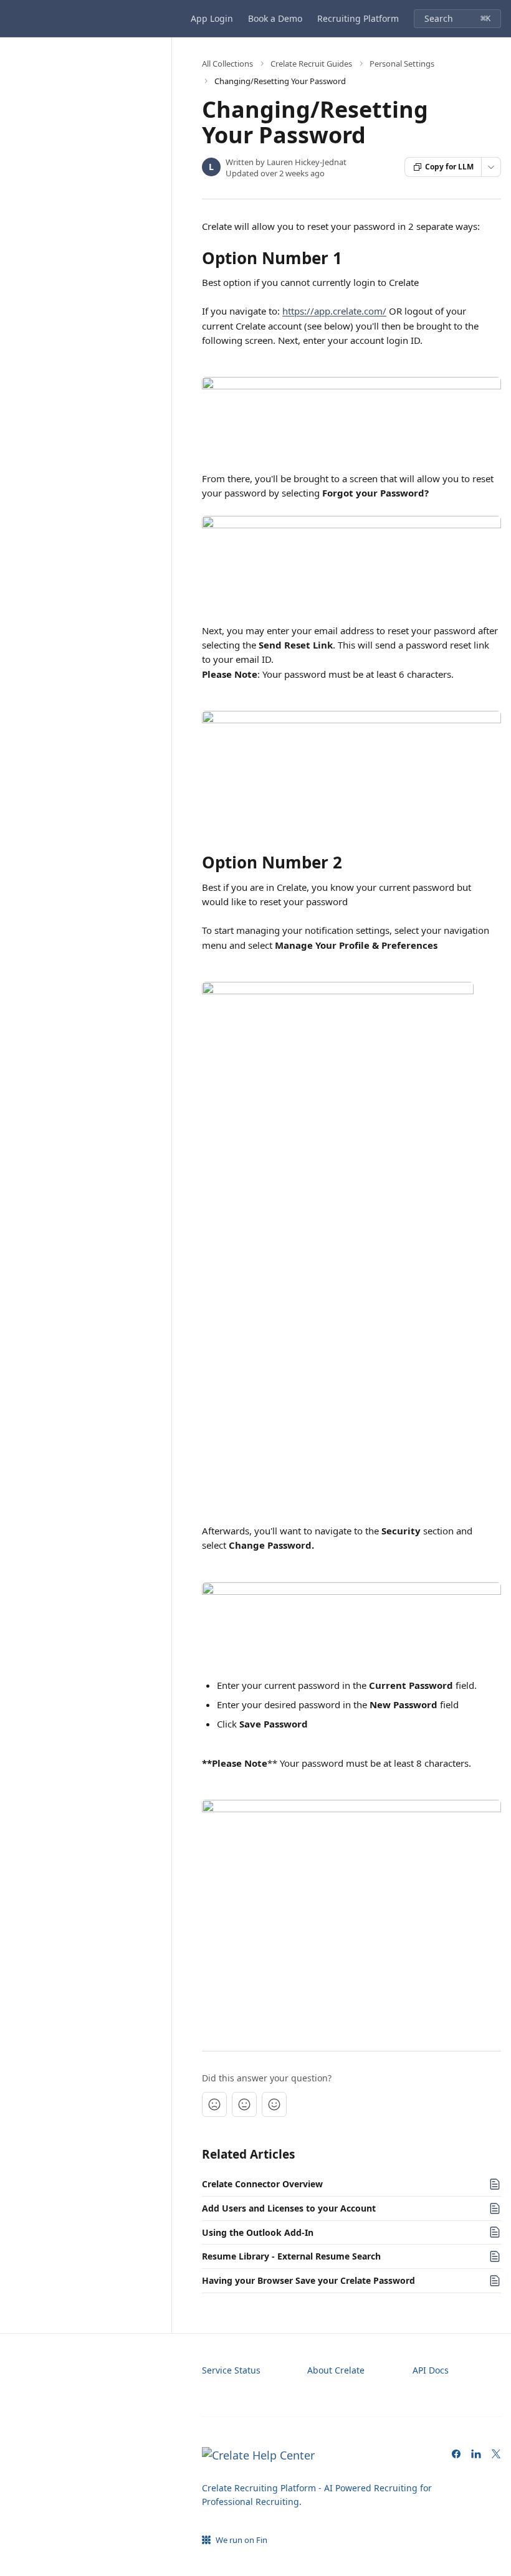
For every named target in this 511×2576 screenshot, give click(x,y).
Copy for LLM (449, 167)
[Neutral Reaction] (244, 2104)
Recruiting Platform (358, 18)
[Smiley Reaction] (274, 2104)
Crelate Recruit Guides (311, 64)
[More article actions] (491, 167)
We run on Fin (241, 2540)
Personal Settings (402, 64)
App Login (212, 18)
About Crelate (336, 2370)
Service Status (231, 2370)
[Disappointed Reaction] (214, 2104)
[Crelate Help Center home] (12, 19)
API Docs (431, 2370)
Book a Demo (275, 18)
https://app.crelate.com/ (334, 311)
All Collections (227, 64)
